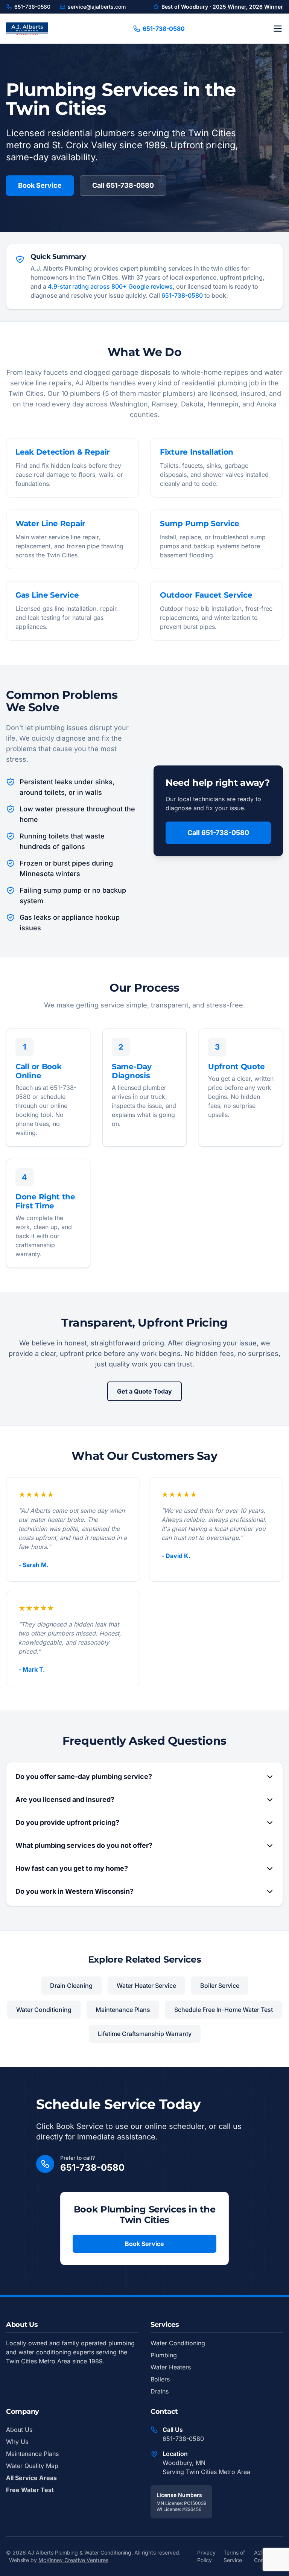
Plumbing (164, 2355)
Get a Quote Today (144, 1391)
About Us (19, 2430)
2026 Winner (266, 7)
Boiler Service (220, 1986)
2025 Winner (229, 7)
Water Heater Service (146, 1986)
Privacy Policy (206, 2556)
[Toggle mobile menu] (278, 29)
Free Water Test (30, 2490)
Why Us (17, 2442)
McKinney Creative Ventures (73, 2560)
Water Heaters (171, 2367)
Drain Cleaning (71, 1986)
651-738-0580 (32, 7)
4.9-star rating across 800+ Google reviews (110, 286)
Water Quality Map (32, 2466)
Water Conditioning (44, 2010)
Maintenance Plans (123, 2010)
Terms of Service (234, 2556)
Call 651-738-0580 (123, 185)
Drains (160, 2391)
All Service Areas (31, 2478)
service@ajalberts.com (97, 7)
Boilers (160, 2379)
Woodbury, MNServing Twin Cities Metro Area (206, 2467)
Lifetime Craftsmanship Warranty (145, 2034)
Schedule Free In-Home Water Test (224, 2010)
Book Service (40, 185)
